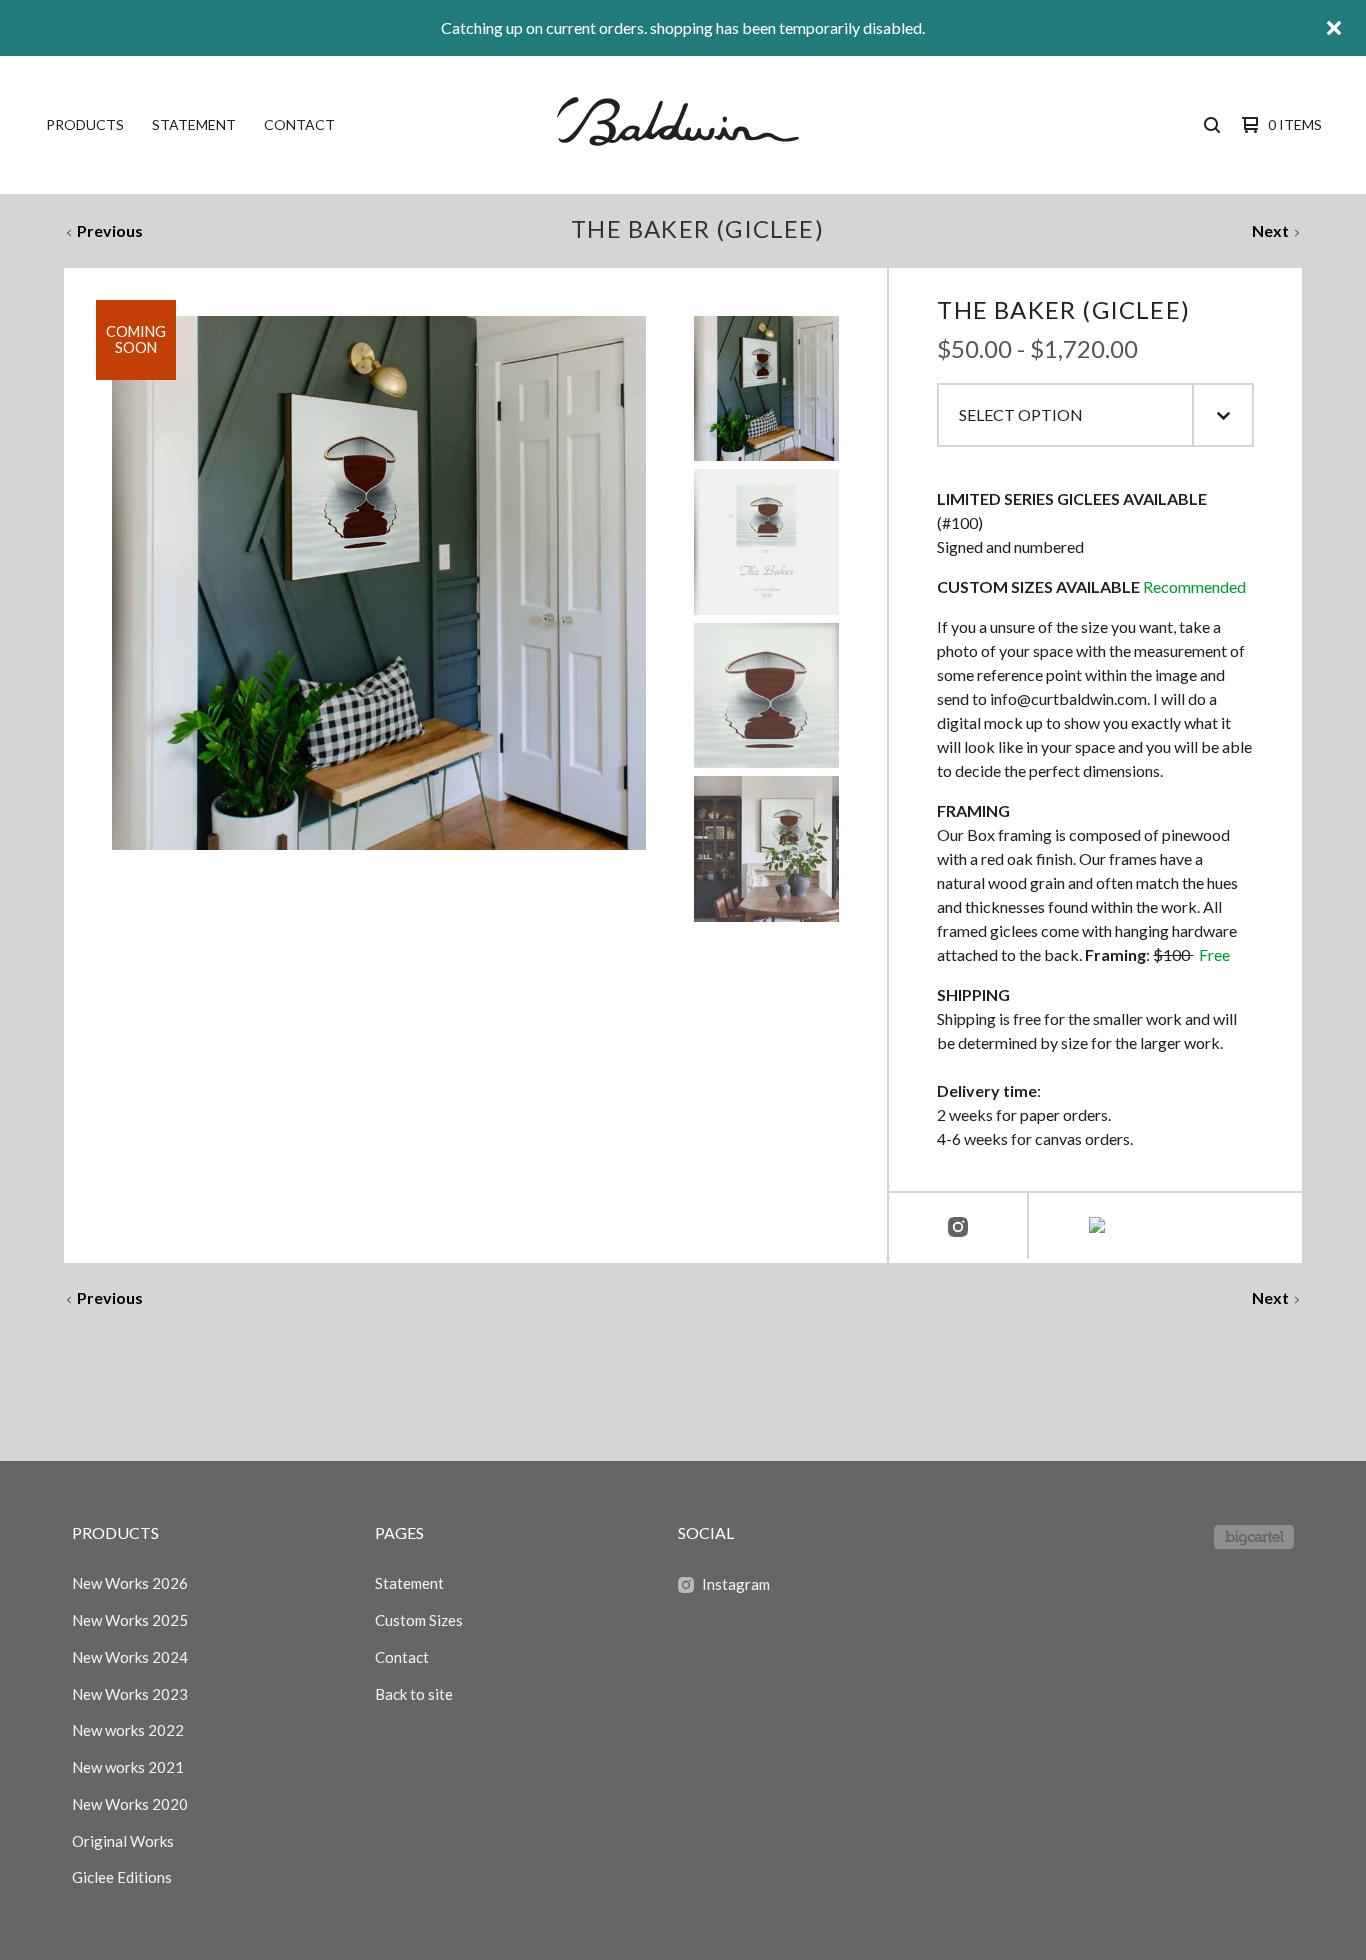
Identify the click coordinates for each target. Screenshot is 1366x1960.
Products (85, 124)
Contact (299, 124)
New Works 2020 (130, 1804)
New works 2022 (128, 1730)
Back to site (414, 1694)
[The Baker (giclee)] (766, 388)
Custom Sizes (419, 1620)
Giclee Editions (122, 1877)
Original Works (123, 1841)
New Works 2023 (130, 1694)
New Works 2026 (130, 1583)
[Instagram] (958, 1228)
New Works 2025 (130, 1620)
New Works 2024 (130, 1657)
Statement (194, 124)
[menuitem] (85, 125)
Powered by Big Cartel (1254, 1537)
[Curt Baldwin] (681, 125)
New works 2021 (128, 1767)
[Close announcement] (1334, 28)
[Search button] (1212, 125)
